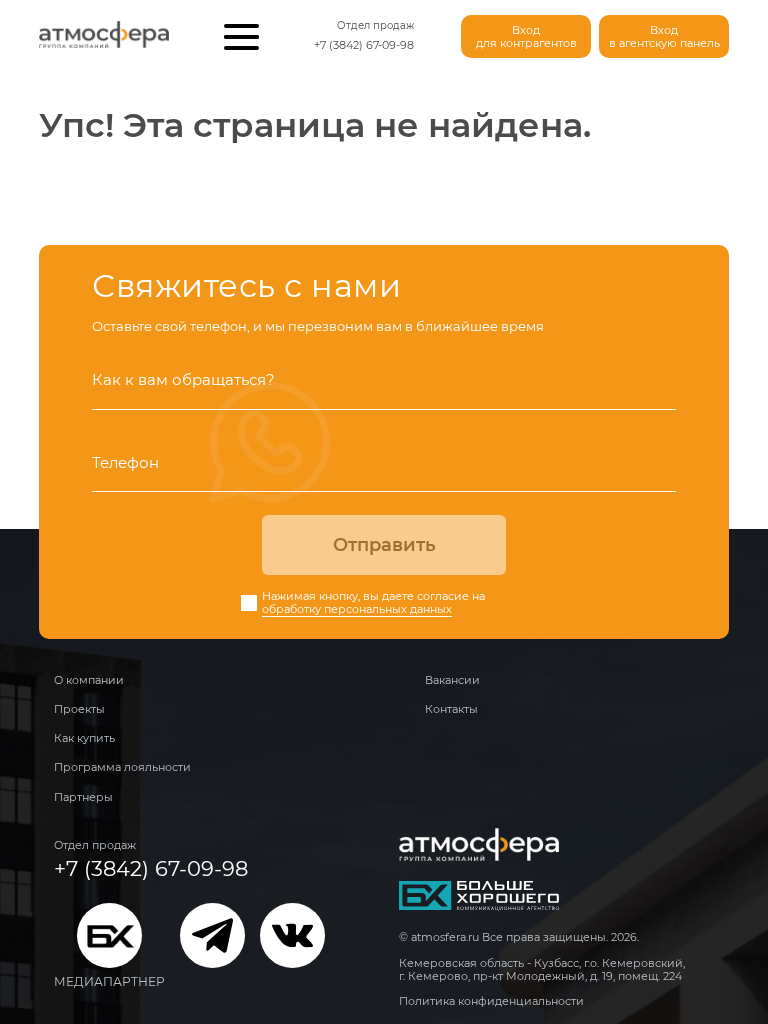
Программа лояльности (122, 767)
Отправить (384, 545)
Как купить (84, 738)
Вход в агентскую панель (664, 36)
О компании (89, 680)
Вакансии (452, 680)
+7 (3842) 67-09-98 (364, 45)
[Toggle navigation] (241, 37)
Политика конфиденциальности (491, 1001)
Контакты (451, 709)
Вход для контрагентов (526, 36)
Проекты (79, 709)
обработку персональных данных (357, 609)
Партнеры (83, 797)
